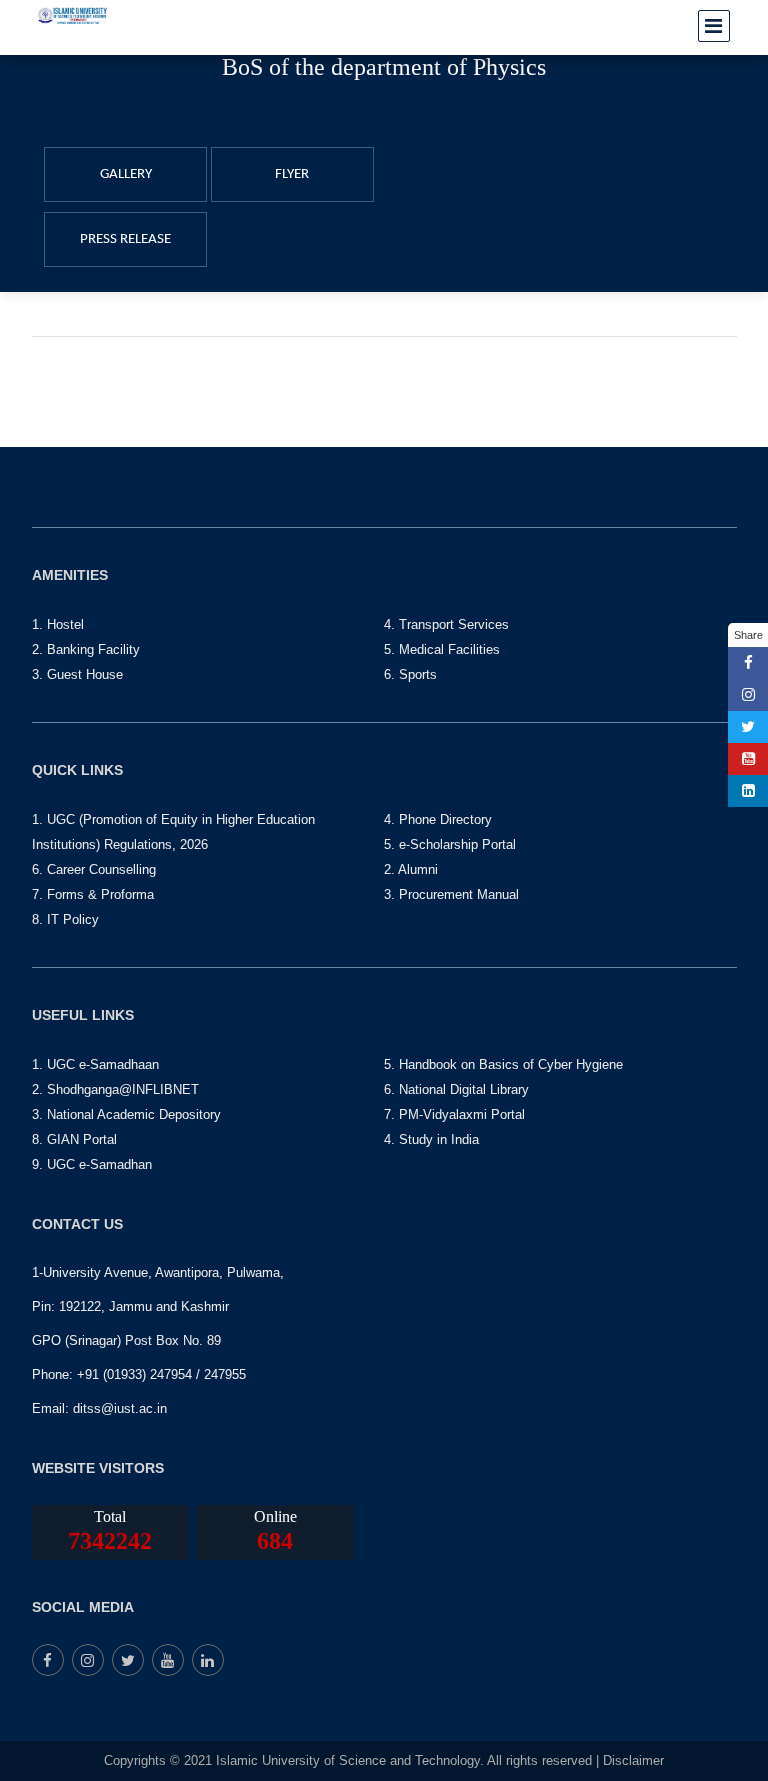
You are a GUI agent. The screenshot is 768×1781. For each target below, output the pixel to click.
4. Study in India (431, 1139)
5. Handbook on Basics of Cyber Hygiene (503, 1064)
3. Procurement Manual (451, 894)
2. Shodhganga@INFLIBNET (115, 1089)
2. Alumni (411, 869)
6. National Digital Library (456, 1089)
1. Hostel (58, 624)
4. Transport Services (446, 624)
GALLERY (126, 174)
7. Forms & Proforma (93, 894)
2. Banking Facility (86, 649)
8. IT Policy (65, 919)
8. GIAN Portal (74, 1139)
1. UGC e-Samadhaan (95, 1064)
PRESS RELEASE (125, 239)
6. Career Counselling (94, 869)
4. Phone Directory (438, 819)
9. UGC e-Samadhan (92, 1164)
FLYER (292, 174)
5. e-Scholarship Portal (450, 844)
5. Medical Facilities (442, 649)
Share (748, 635)
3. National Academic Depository (126, 1114)
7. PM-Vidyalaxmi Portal (454, 1114)
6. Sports (410, 674)
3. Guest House (77, 674)
